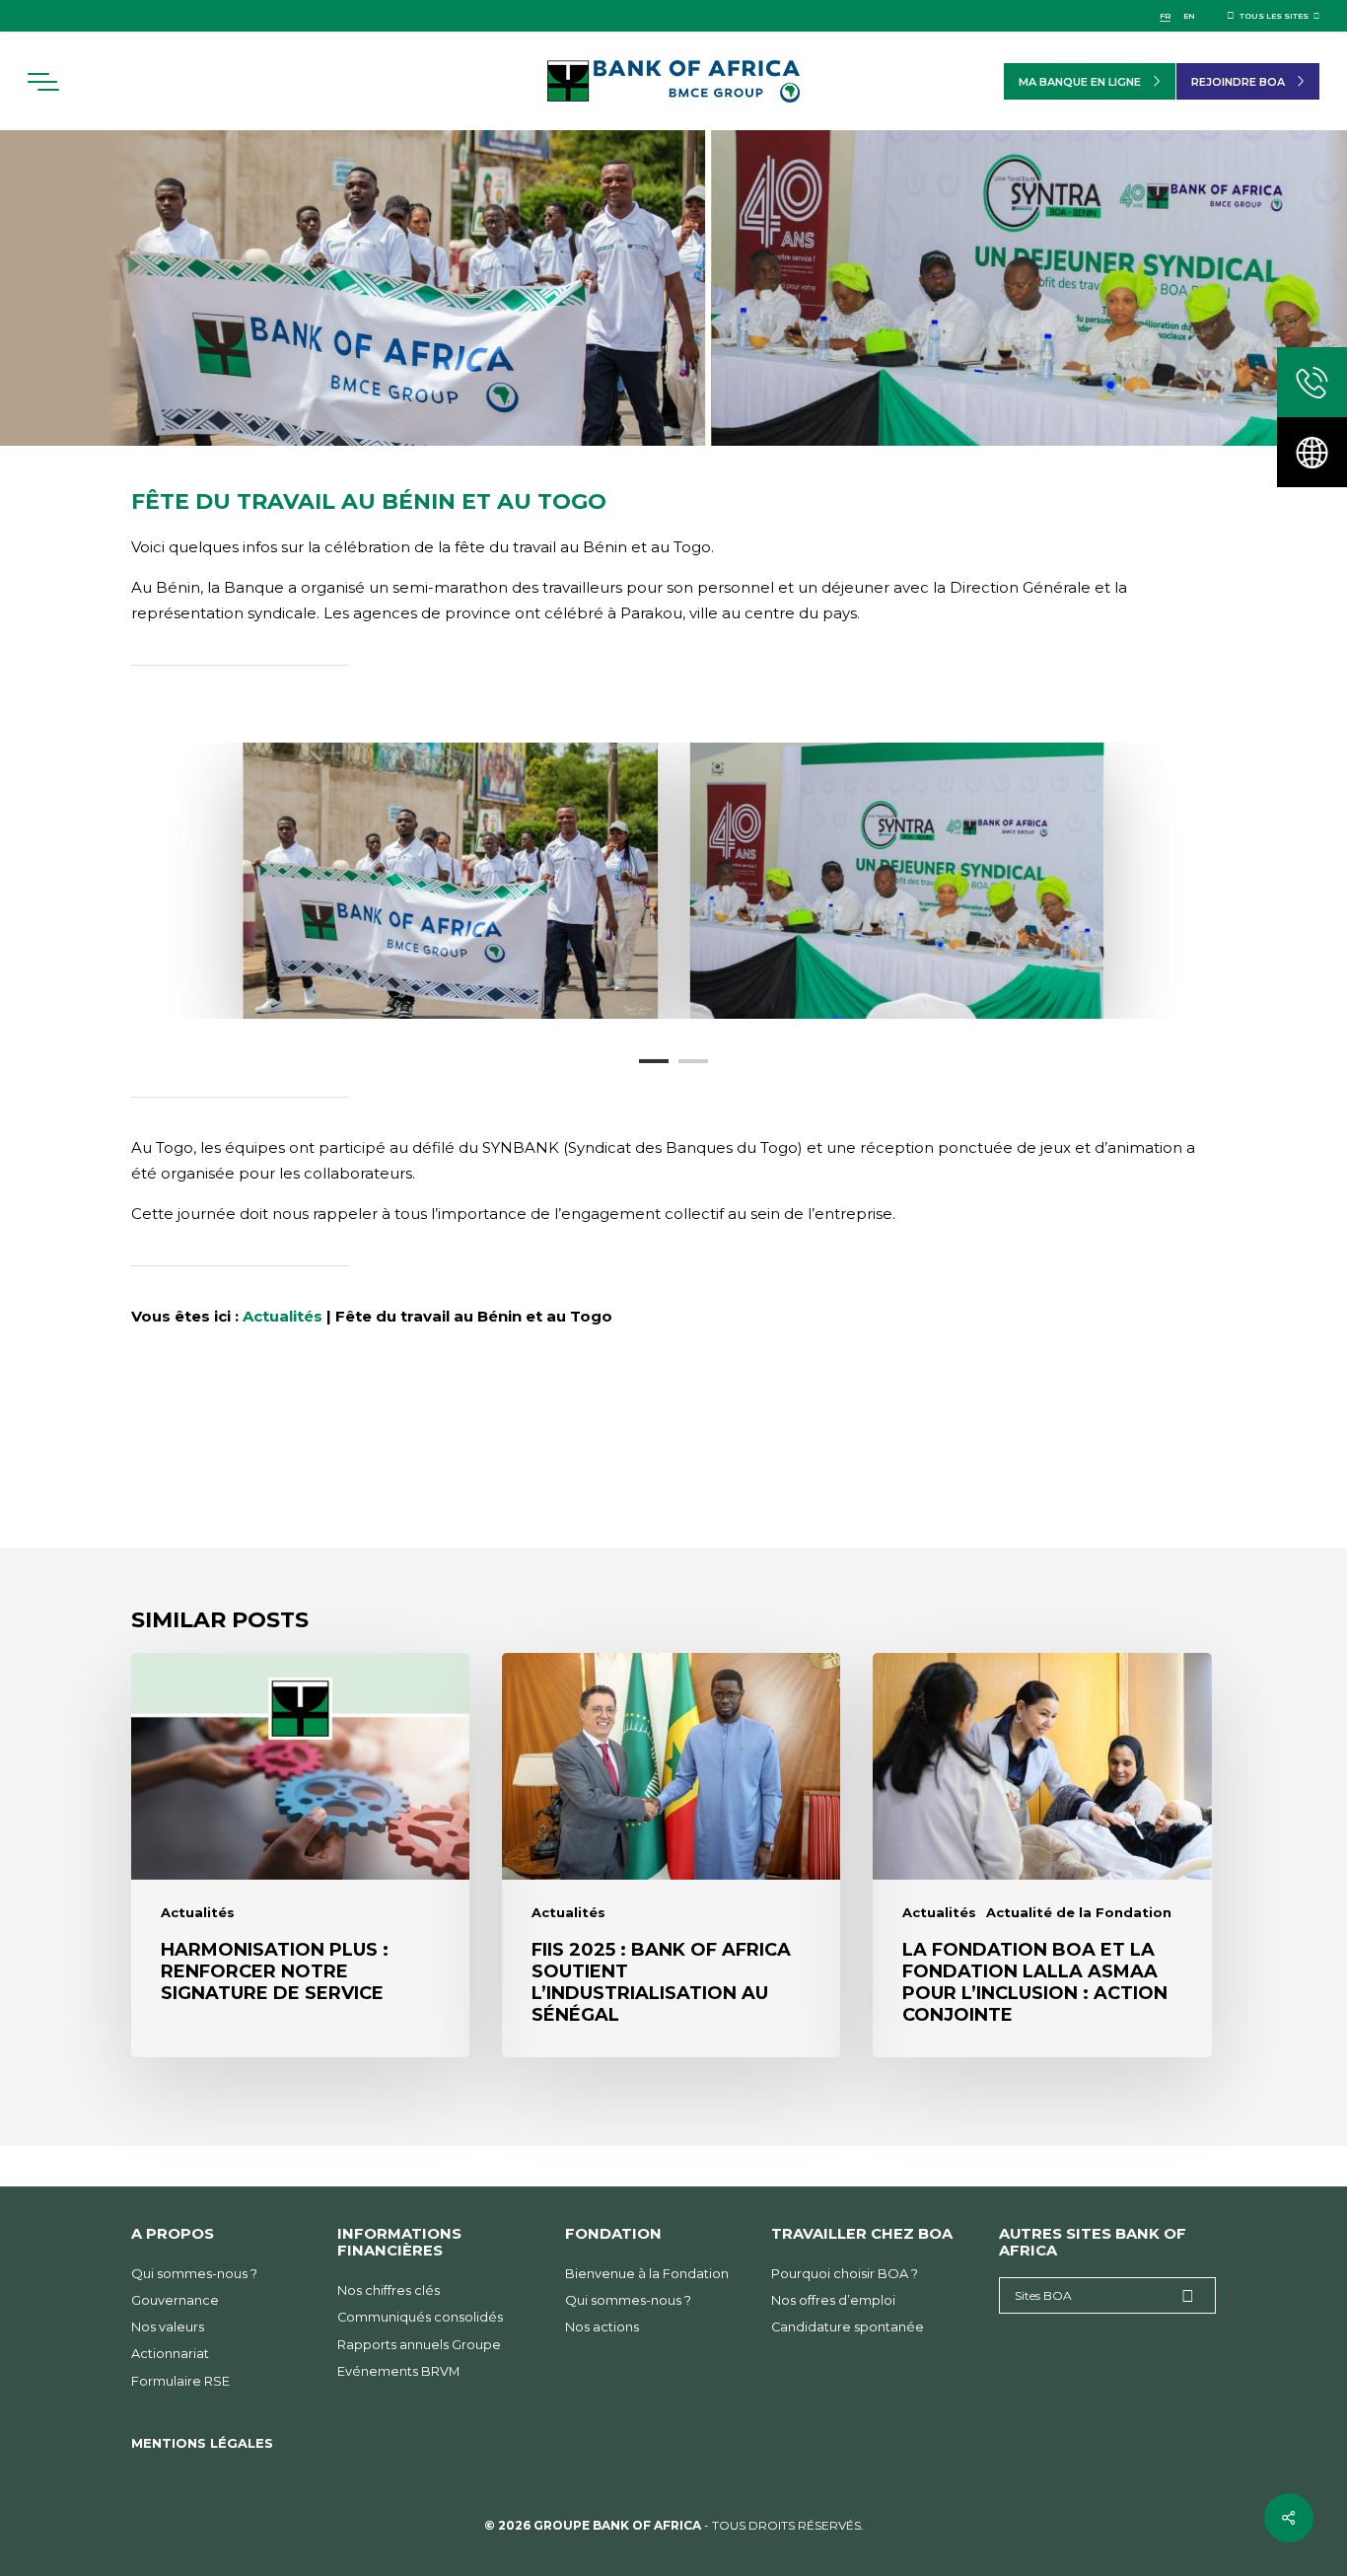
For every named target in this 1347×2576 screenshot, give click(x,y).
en (1189, 16)
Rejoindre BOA (1238, 82)
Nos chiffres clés (389, 2290)
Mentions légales (202, 2443)
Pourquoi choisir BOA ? (845, 2274)
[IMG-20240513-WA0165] (897, 881)
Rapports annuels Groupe (419, 2345)
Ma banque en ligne (1080, 82)
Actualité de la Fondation (1079, 1913)
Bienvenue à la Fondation (647, 2274)
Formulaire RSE (180, 2381)
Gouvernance (175, 2300)
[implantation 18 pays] (1312, 452)
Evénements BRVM (398, 2371)
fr (1165, 16)
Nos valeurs (168, 2327)
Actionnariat (170, 2354)
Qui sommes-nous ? (194, 2274)
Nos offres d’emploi (833, 2300)
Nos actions (602, 2327)
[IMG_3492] (450, 881)
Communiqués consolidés (420, 2317)
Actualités (283, 1316)
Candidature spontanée (848, 2327)
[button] (42, 82)
